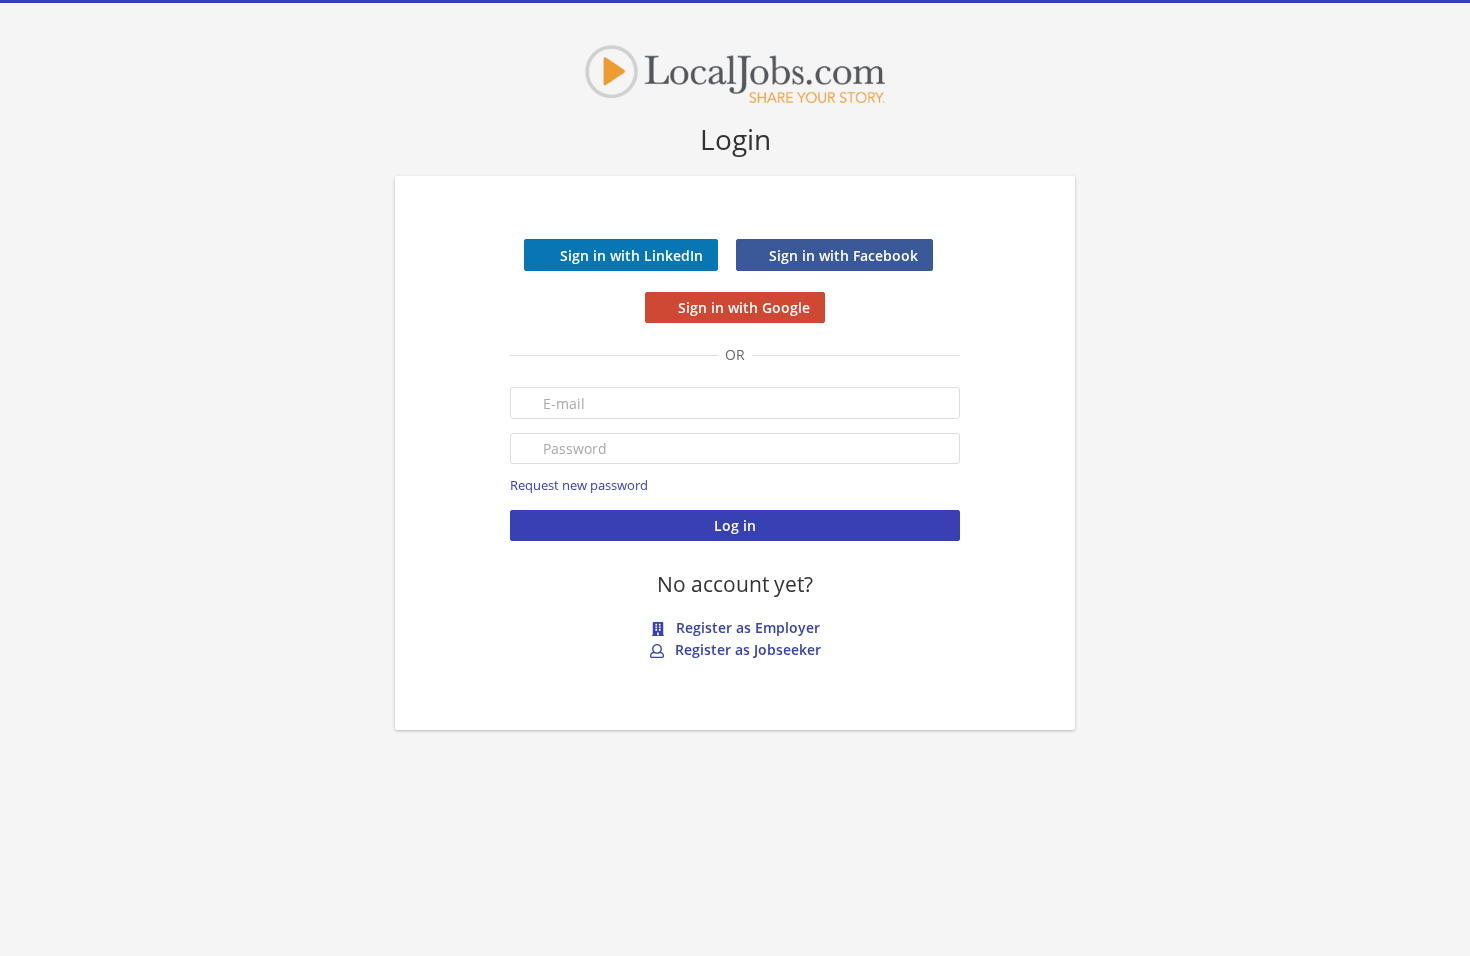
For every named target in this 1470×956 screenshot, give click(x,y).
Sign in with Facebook (843, 255)
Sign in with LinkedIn (631, 255)
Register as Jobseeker (746, 649)
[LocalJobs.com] (735, 74)
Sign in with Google (744, 307)
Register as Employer (746, 627)
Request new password (579, 485)
